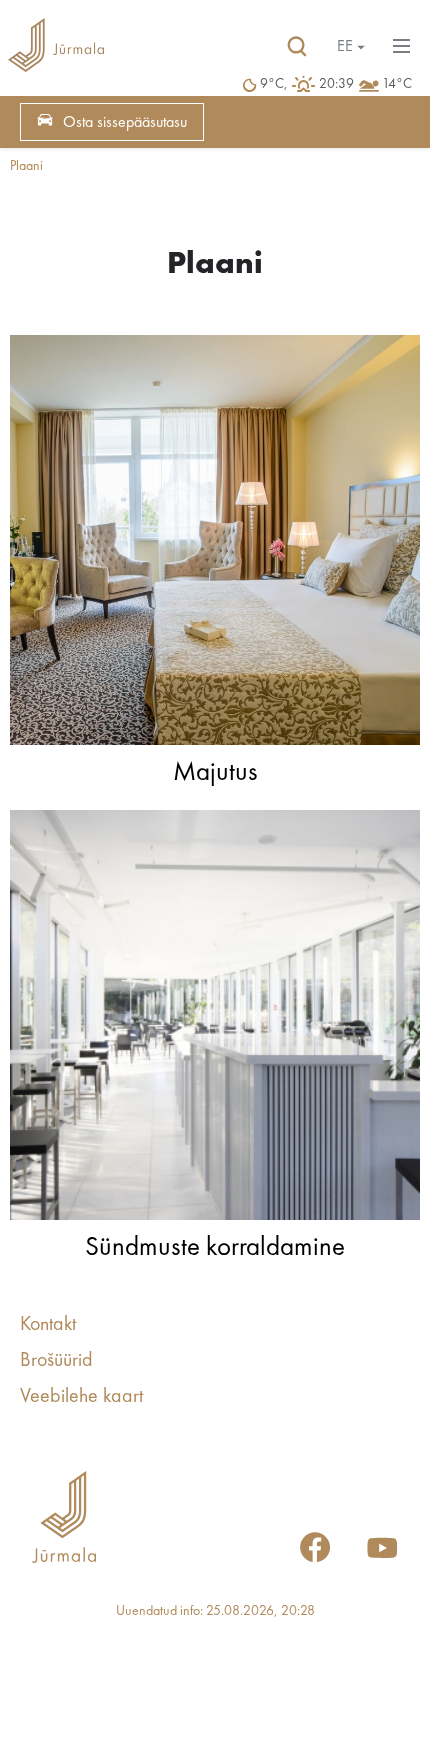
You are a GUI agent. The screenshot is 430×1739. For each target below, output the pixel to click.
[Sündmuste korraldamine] (215, 1020)
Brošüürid (56, 1361)
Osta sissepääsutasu (125, 123)
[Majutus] (215, 545)
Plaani (26, 166)
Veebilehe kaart (81, 1397)
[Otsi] (297, 47)
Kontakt (48, 1325)
